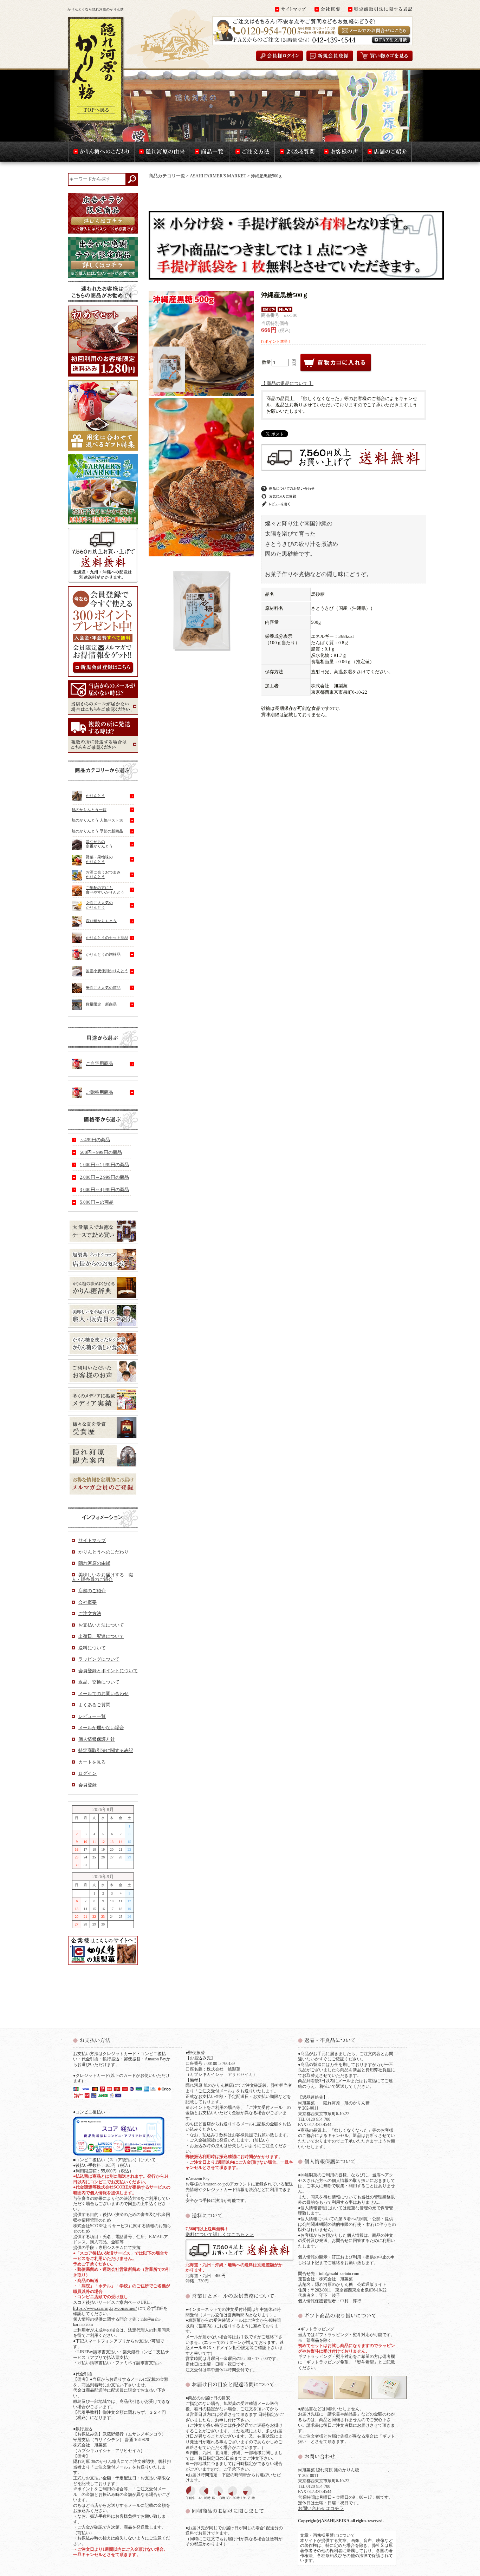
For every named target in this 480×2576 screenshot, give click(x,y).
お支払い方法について (101, 1625)
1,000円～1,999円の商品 (104, 1165)
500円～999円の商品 (101, 1152)
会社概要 (87, 1602)
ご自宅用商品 (99, 1063)
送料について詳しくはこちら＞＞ (220, 2234)
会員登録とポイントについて (108, 1671)
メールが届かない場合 (101, 1728)
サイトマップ (92, 1540)
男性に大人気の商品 (103, 987)
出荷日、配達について (101, 1636)
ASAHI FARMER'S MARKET (218, 176)
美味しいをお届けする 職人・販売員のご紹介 (102, 1577)
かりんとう (95, 796)
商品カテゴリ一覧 (167, 176)
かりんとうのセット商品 (107, 937)
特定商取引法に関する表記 (106, 1750)
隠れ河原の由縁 (94, 1563)
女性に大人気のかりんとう (99, 905)
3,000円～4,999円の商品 (104, 1189)
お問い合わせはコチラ (321, 2508)
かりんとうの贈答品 (103, 954)
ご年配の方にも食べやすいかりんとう (105, 890)
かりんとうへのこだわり (103, 1552)
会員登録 (87, 1785)
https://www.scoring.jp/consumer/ (105, 2308)
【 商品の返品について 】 (287, 383)
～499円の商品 (95, 1140)
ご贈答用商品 (99, 1092)
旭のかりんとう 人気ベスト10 (98, 820)
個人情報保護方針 (97, 1739)
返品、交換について (99, 1682)
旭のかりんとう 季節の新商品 (97, 831)
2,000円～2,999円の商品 (104, 1177)
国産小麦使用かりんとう (107, 971)
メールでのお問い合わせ (103, 1694)
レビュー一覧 (92, 1716)
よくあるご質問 (94, 1705)
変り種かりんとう (101, 921)
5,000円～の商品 (97, 1202)
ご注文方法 (90, 1613)
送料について (92, 1648)
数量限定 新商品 (101, 1004)
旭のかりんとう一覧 (89, 810)
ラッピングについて (99, 1659)
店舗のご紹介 (92, 1591)
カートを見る (92, 1762)
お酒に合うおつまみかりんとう (103, 874)
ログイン (87, 1773)
